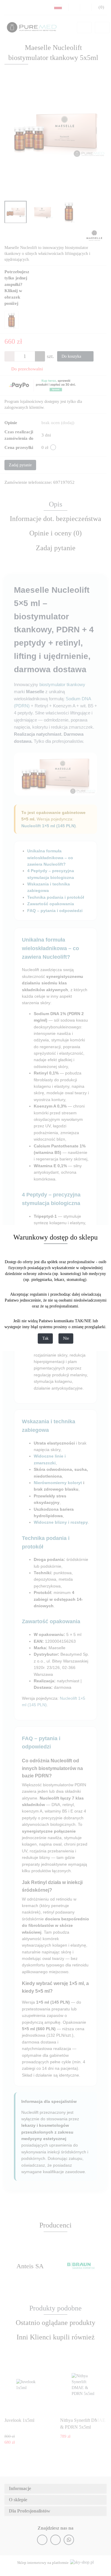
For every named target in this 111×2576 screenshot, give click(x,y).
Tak (45, 1339)
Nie (66, 1339)
